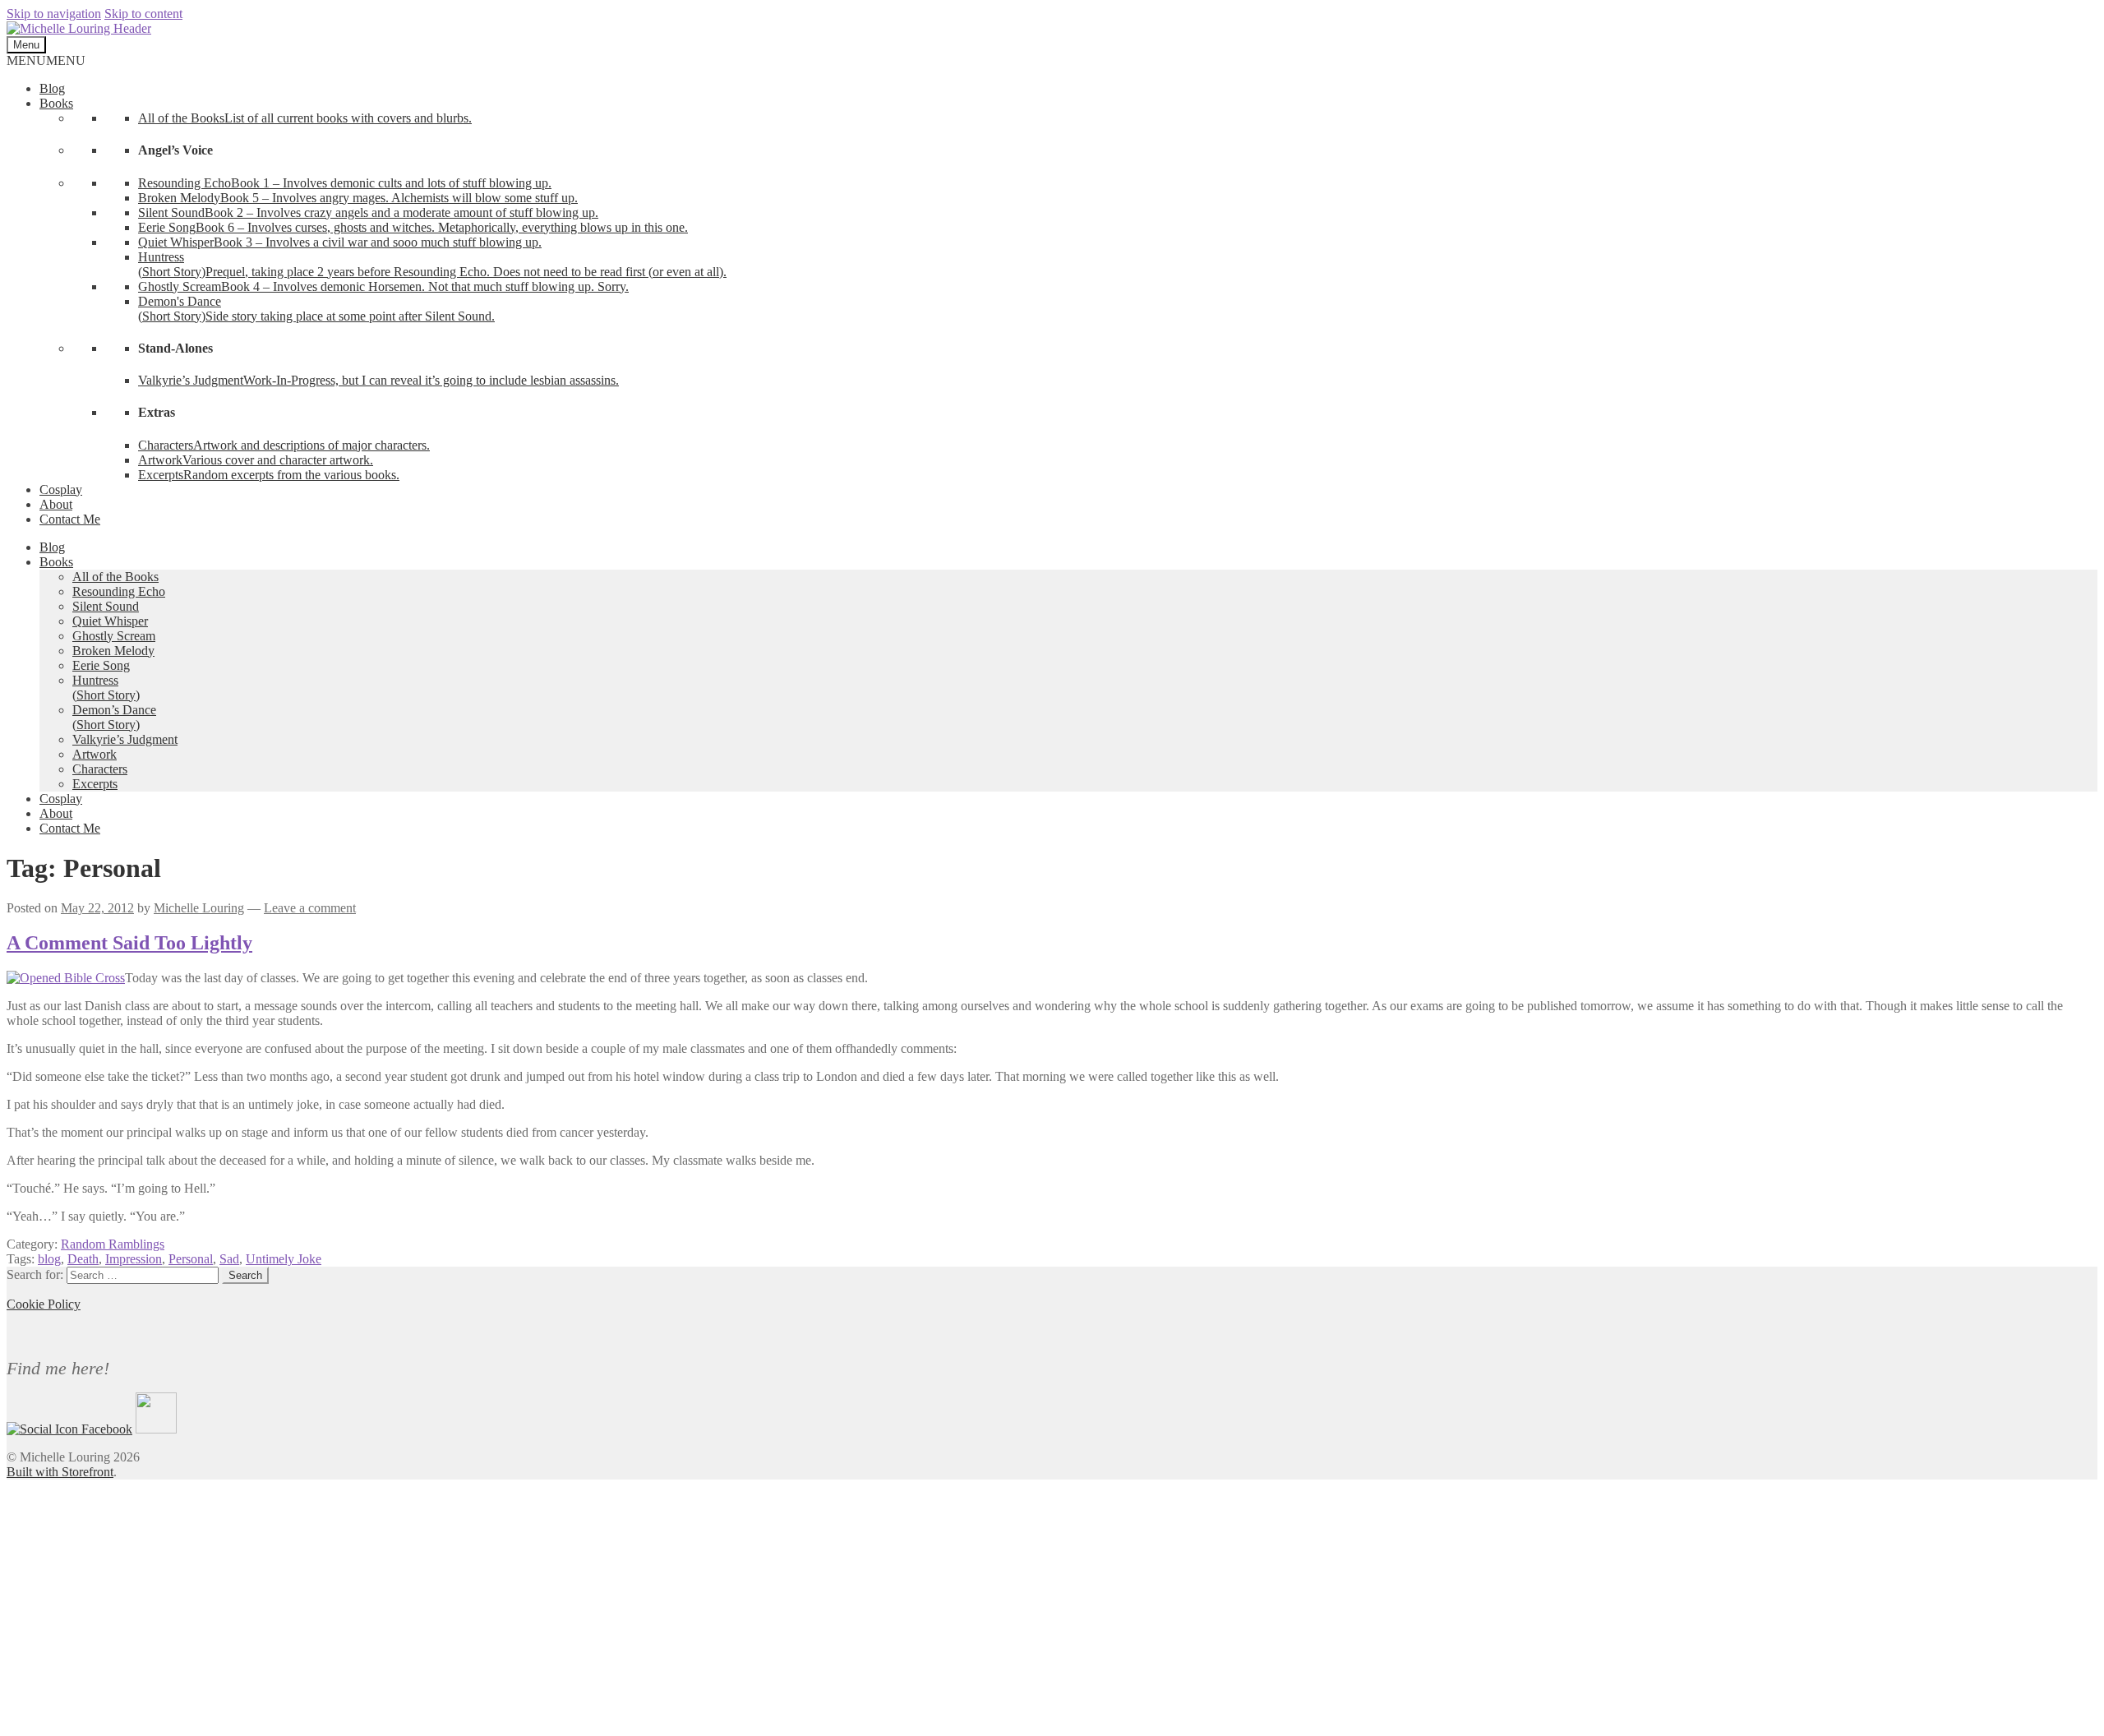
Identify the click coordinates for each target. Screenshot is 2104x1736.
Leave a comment (310, 908)
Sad (229, 1259)
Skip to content (143, 14)
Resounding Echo (119, 591)
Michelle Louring (199, 908)
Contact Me (70, 519)
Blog (52, 88)
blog (49, 1259)
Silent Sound (106, 606)
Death (83, 1259)
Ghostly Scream (114, 636)
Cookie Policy (44, 1304)
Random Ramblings (113, 1244)
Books (56, 103)
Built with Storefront (60, 1472)
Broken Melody (113, 651)
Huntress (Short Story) (106, 688)
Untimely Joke (284, 1259)
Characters (100, 769)
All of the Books (115, 577)
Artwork (95, 754)
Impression (134, 1259)
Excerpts (95, 784)
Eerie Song (101, 665)
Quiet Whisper (110, 621)
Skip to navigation (54, 14)
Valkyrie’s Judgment (125, 739)
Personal (191, 1259)
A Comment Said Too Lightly (129, 943)
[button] (46, 60)
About (56, 504)
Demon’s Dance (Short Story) (114, 717)
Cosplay (61, 489)
